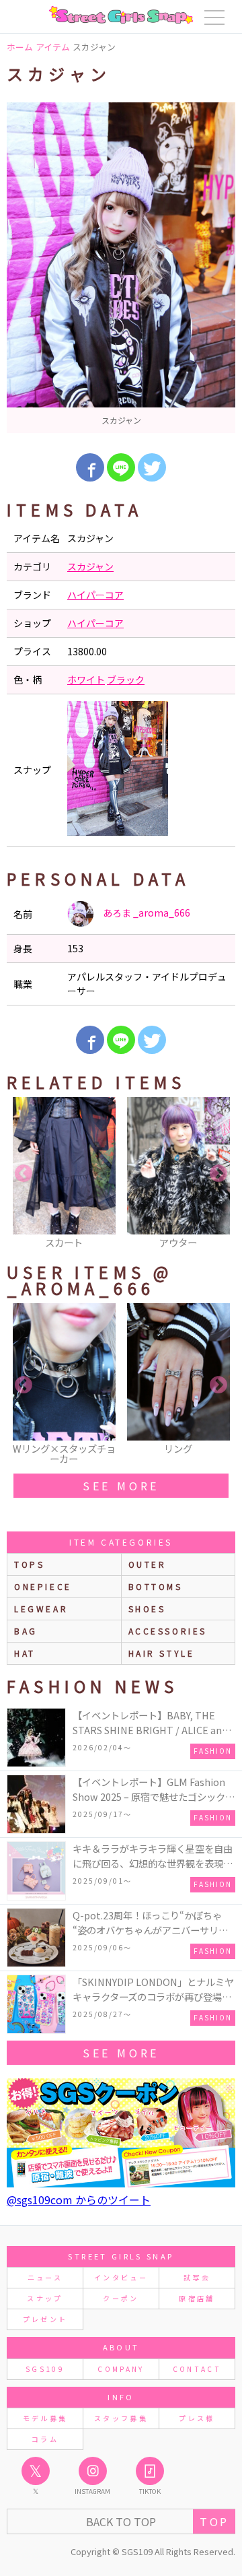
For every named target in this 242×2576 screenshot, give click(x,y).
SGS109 (45, 2369)
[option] (121, 268)
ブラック (126, 680)
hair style (162, 1653)
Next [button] (218, 1174)
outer (148, 1564)
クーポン (121, 2298)
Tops (29, 1564)
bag (26, 1631)
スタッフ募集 (121, 2418)
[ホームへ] (121, 15)
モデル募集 (45, 2418)
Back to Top (121, 2521)
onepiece (43, 1586)
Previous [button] (24, 1174)
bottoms (156, 1586)
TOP (214, 2521)
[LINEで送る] (121, 467)
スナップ (45, 2298)
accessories (168, 1631)
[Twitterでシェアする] (152, 467)
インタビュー (121, 2277)
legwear (41, 1609)
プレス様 (197, 2418)
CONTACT (197, 2369)
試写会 (197, 2277)
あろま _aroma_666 (146, 913)
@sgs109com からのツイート (79, 2200)
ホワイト (86, 680)
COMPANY (121, 2369)
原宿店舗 (197, 2298)
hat (25, 1653)
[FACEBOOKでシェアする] (90, 467)
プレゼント (45, 2319)
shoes (147, 1609)
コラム (45, 2439)
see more (121, 1486)
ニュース (45, 2277)
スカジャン (90, 566)
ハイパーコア (95, 595)
